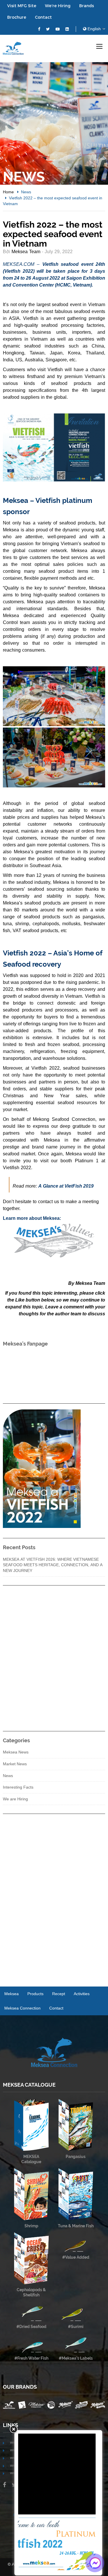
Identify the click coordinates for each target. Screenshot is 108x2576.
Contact (43, 17)
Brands (87, 6)
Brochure (17, 17)
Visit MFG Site (22, 6)
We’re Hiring (58, 6)
